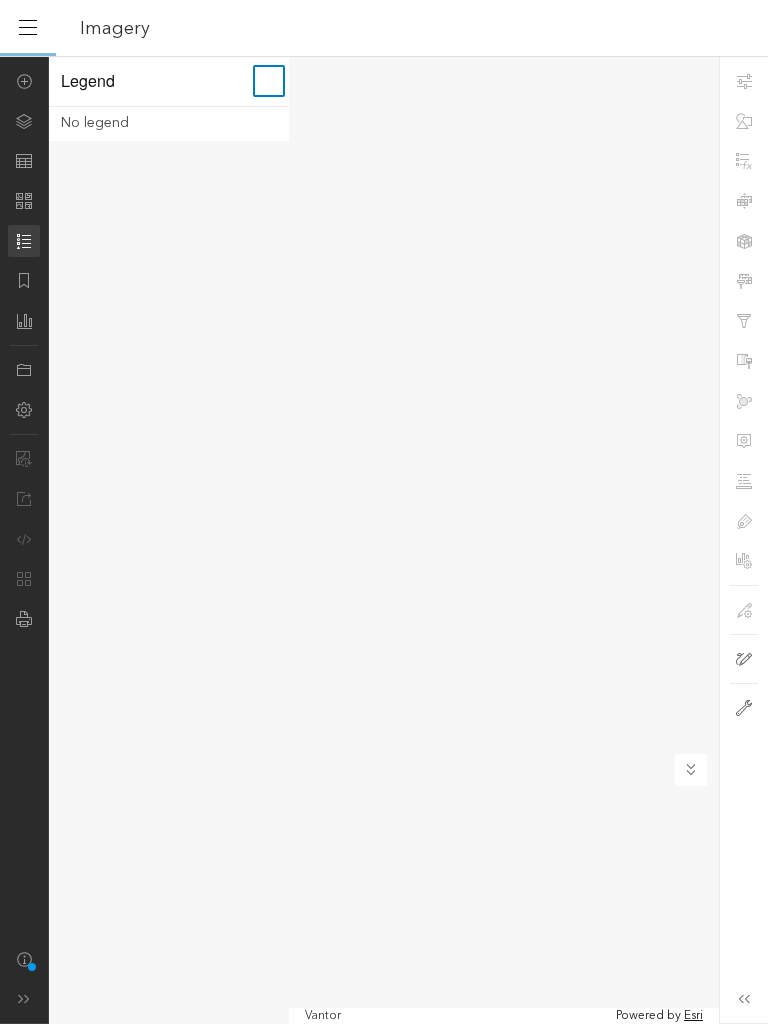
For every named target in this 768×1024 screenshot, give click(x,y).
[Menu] (28, 28)
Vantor (323, 1016)
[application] (384, 540)
